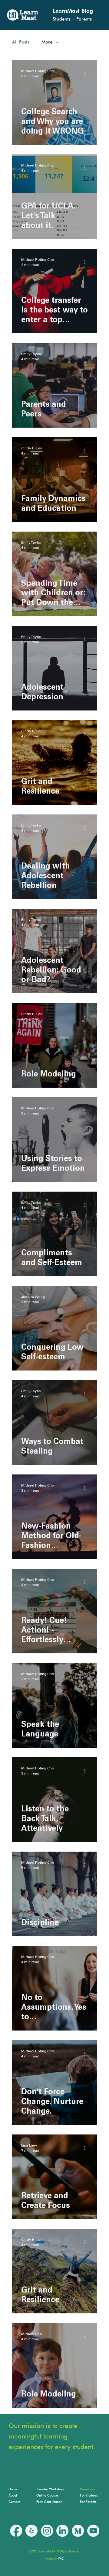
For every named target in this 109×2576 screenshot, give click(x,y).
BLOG (2, 2506)
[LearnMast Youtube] (93, 2531)
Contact (14, 2502)
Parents (84, 19)
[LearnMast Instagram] (47, 2531)
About (13, 2495)
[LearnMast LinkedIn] (62, 2531)
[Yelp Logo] (31, 2531)
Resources (87, 2489)
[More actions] (87, 73)
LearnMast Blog (73, 11)
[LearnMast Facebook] (16, 2531)
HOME (2, 2493)
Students (62, 19)
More (47, 42)
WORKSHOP (2, 2519)
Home (13, 2489)
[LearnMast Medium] (78, 2531)
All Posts (21, 42)
